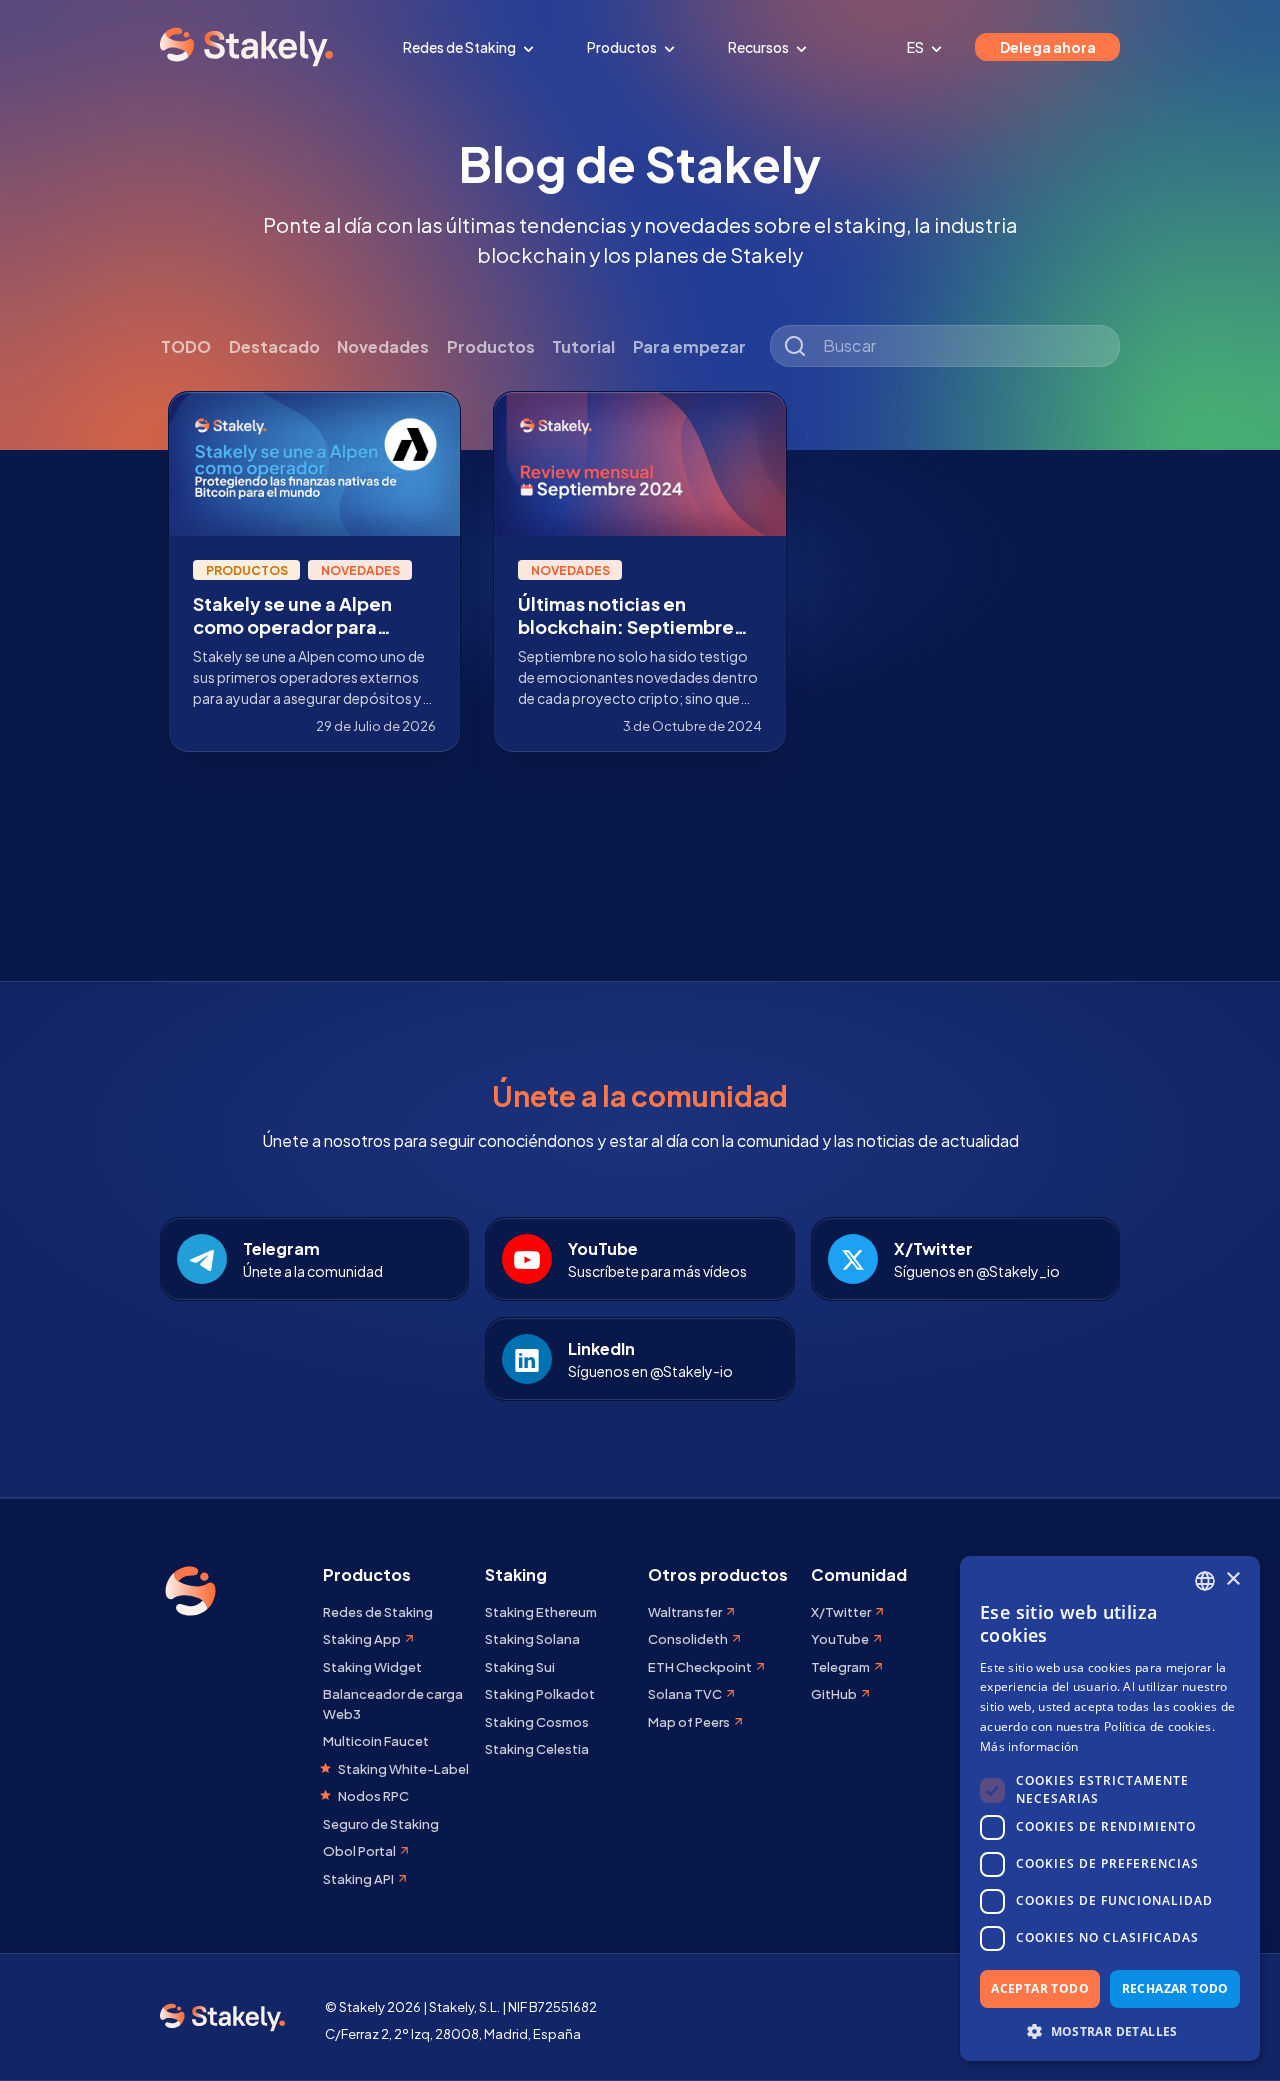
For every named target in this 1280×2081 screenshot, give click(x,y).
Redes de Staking (460, 47)
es (916, 47)
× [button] (1232, 1579)
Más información (1029, 1746)
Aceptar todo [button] (1040, 1988)
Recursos (759, 47)
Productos (623, 47)
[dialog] (1110, 1808)
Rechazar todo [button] (1175, 1988)
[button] (1110, 2031)
